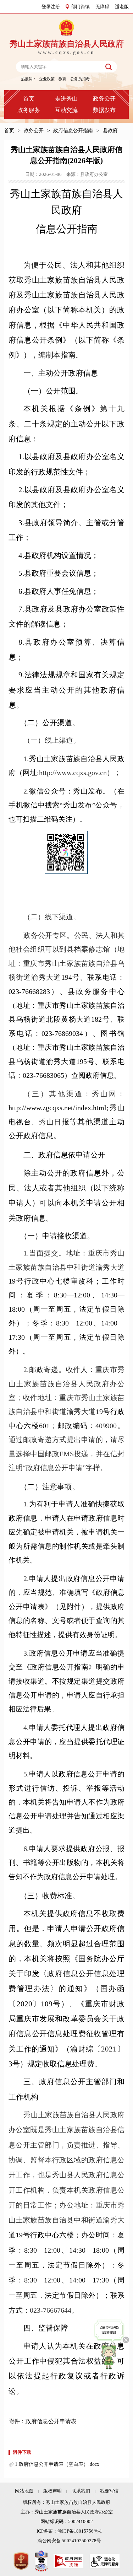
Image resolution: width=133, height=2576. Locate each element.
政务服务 (29, 110)
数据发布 (104, 110)
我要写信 (109, 2491)
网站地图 (24, 2491)
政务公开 (104, 99)
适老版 (122, 7)
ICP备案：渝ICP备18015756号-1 (69, 2531)
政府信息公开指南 (73, 130)
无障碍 (102, 7)
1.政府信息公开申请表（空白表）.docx (57, 2464)
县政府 (110, 130)
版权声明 (52, 2491)
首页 (29, 99)
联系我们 (81, 2491)
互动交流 (66, 110)
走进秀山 (66, 99)
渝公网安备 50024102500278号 (69, 2541)
